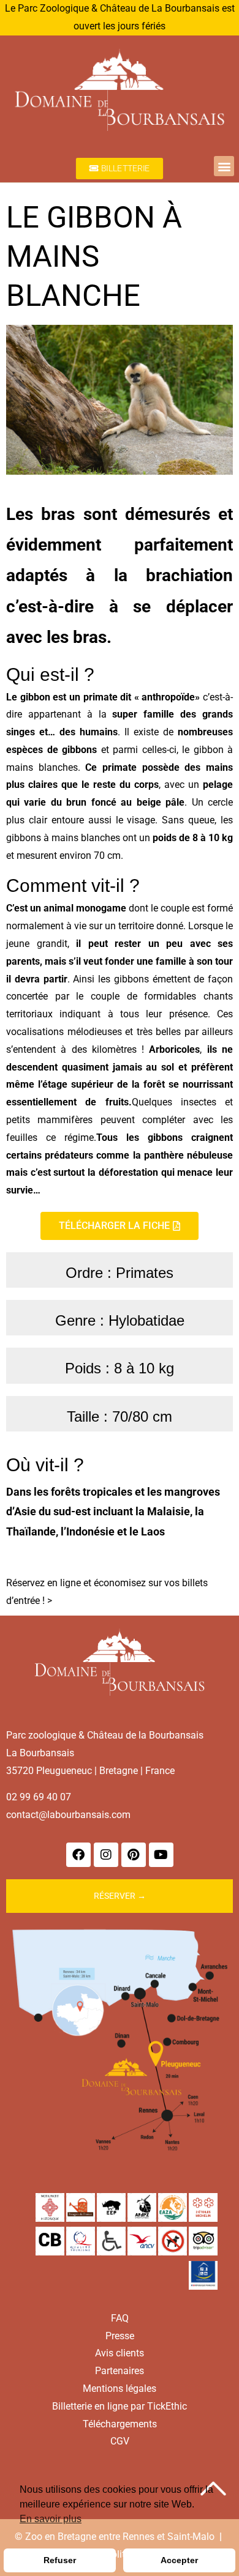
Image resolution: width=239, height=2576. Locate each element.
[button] (224, 166)
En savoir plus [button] (51, 2519)
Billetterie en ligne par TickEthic (120, 2406)
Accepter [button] (179, 2560)
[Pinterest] (134, 1855)
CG (117, 2441)
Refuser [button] (60, 2560)
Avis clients (120, 2353)
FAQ (120, 2318)
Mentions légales (120, 2389)
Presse (120, 2336)
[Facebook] (78, 1855)
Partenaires (120, 2371)
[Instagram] (106, 1855)
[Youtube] (161, 1855)
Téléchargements (120, 2424)
